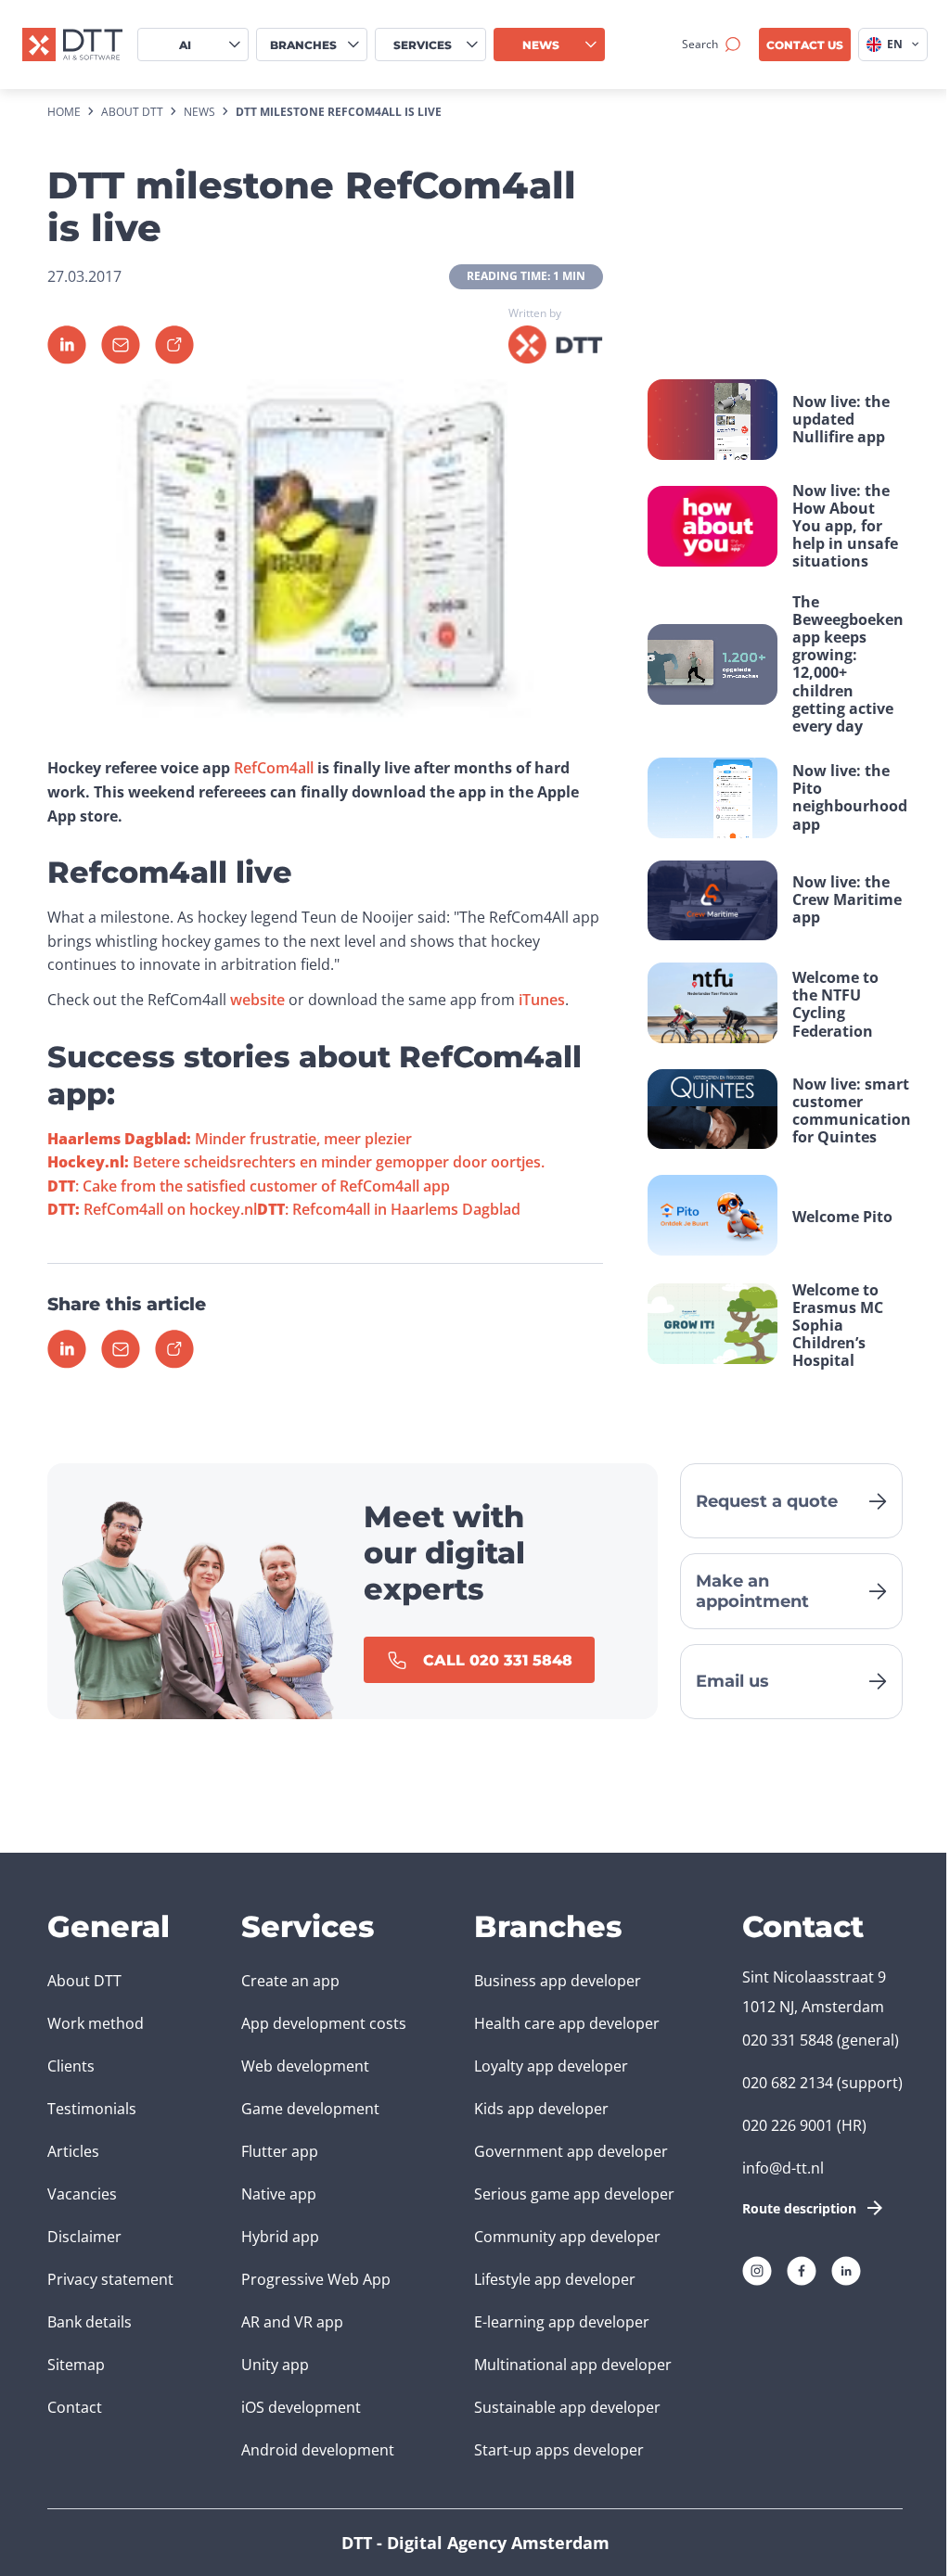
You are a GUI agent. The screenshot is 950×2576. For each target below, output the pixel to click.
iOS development (301, 2407)
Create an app (290, 1981)
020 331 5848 (788, 2040)
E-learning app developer (562, 2322)
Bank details (90, 2322)
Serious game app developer (574, 2194)
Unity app (275, 2365)
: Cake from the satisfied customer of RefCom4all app (249, 1186)
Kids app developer (541, 2109)
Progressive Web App (316, 2279)
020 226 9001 (788, 2125)
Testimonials (92, 2109)
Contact (75, 2407)
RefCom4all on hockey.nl (152, 1209)
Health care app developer (567, 2023)
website (257, 1000)
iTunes (542, 1000)
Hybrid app (280, 2237)
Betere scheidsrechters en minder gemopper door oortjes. (296, 1162)
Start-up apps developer (559, 2450)
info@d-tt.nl (783, 2168)
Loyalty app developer (551, 2066)
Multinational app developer (573, 2365)
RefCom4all (274, 768)
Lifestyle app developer (555, 2279)
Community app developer (567, 2237)
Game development (310, 2109)
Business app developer (558, 1981)
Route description (799, 2208)
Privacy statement (110, 2279)
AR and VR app (292, 2322)
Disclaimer (84, 2237)
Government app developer (571, 2151)
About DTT (84, 1981)
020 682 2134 (788, 2083)
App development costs (324, 2023)
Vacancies (82, 2194)
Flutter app (280, 2151)
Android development (318, 2450)
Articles (73, 2151)
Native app (279, 2194)
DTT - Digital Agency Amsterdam (475, 2543)
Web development (305, 2066)
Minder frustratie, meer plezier (230, 1139)
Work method (96, 2023)
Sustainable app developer (567, 2407)
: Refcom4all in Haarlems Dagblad (389, 1209)
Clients (71, 2066)
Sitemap (76, 2365)
